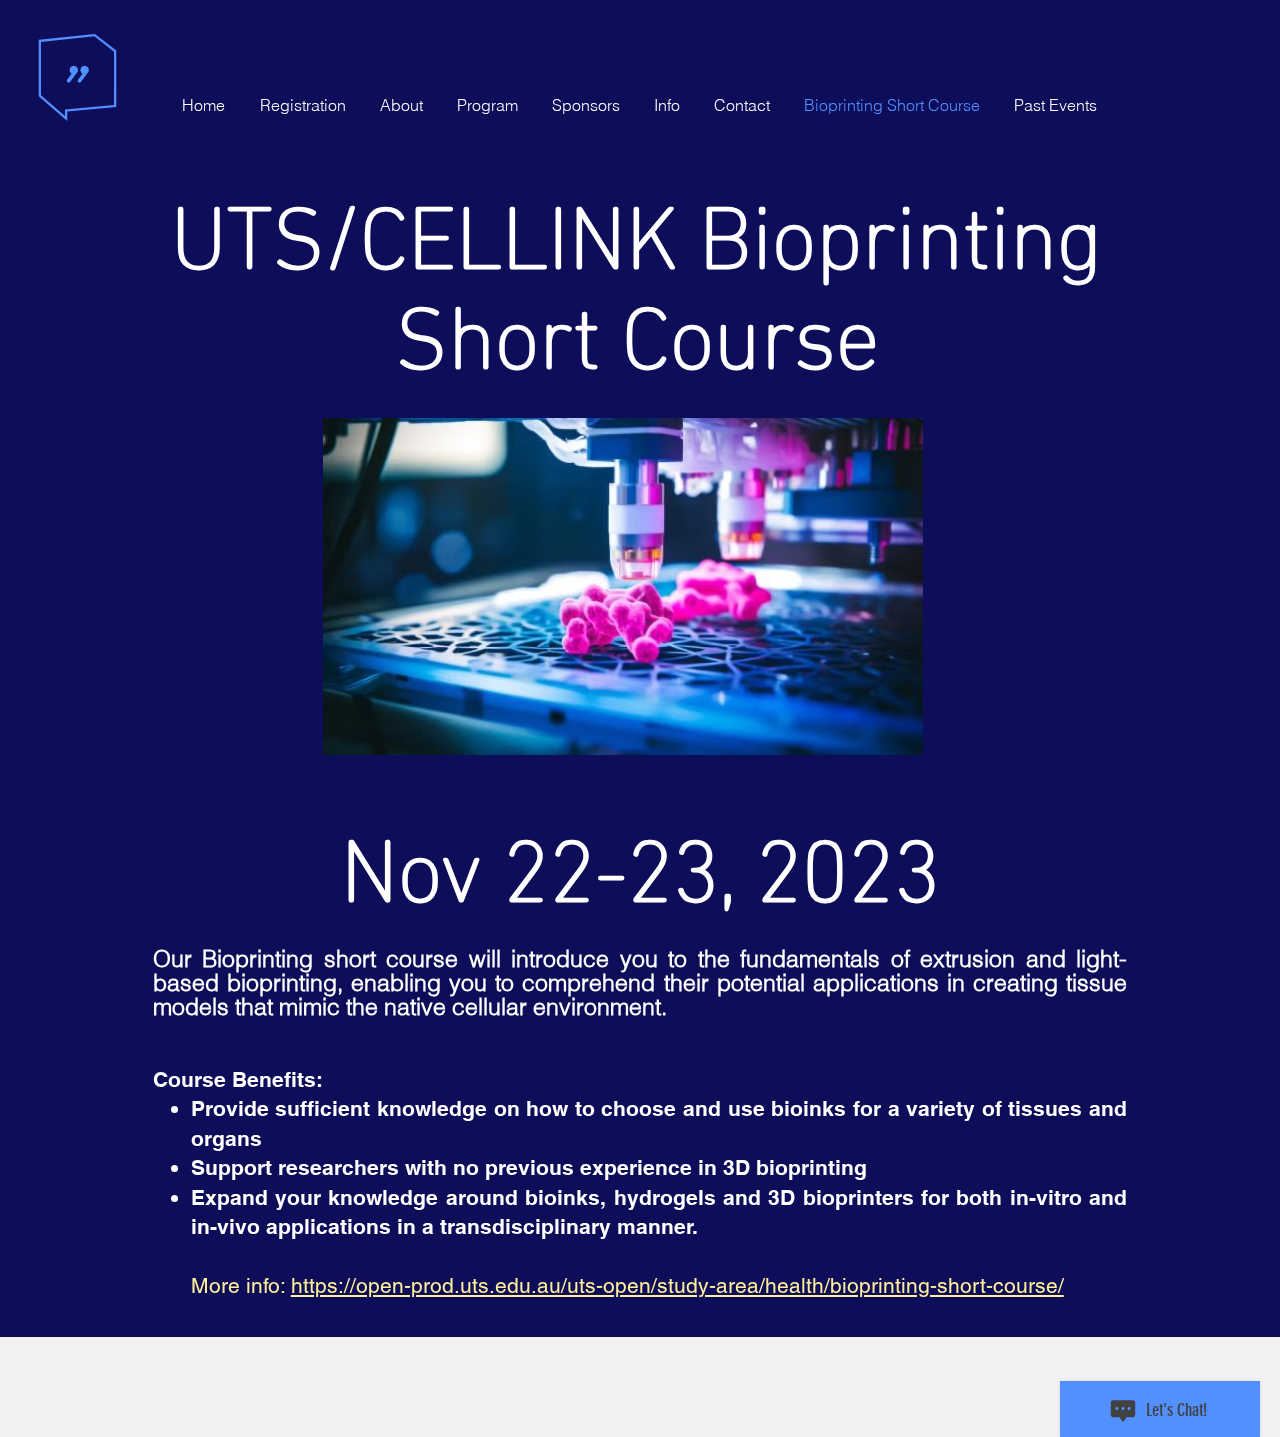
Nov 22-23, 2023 (640, 858)
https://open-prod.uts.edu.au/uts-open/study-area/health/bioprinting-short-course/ (677, 1285)
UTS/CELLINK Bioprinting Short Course (637, 275)
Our (177, 958)
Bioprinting (257, 958)
